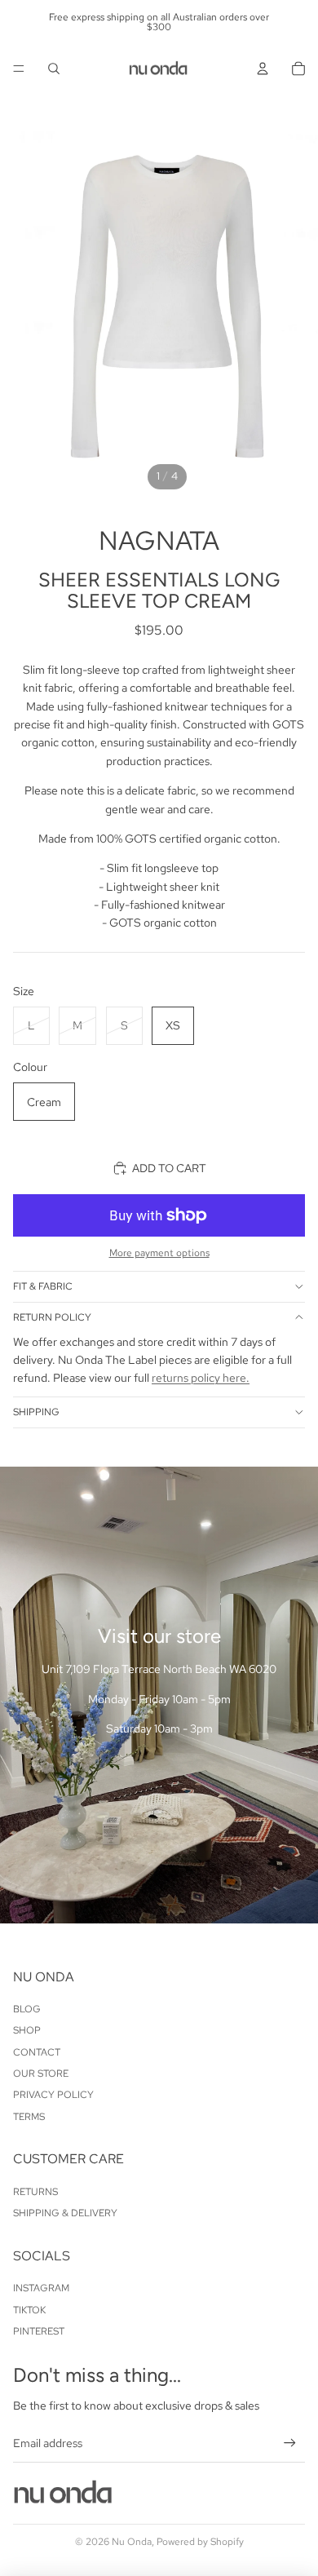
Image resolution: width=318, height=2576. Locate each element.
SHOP (27, 2030)
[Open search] (54, 69)
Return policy (52, 1317)
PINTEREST (39, 2331)
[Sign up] (290, 2443)
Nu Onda (132, 2542)
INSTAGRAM (41, 2288)
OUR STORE (41, 2074)
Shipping (36, 1412)
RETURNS (35, 2192)
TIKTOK (29, 2310)
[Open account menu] (263, 69)
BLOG (27, 2009)
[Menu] (19, 69)
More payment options (159, 1253)
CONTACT (37, 2052)
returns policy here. (201, 1378)
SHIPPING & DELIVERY (65, 2213)
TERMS (29, 2117)
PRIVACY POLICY (53, 2095)
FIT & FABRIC (43, 1286)
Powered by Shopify (200, 2542)
